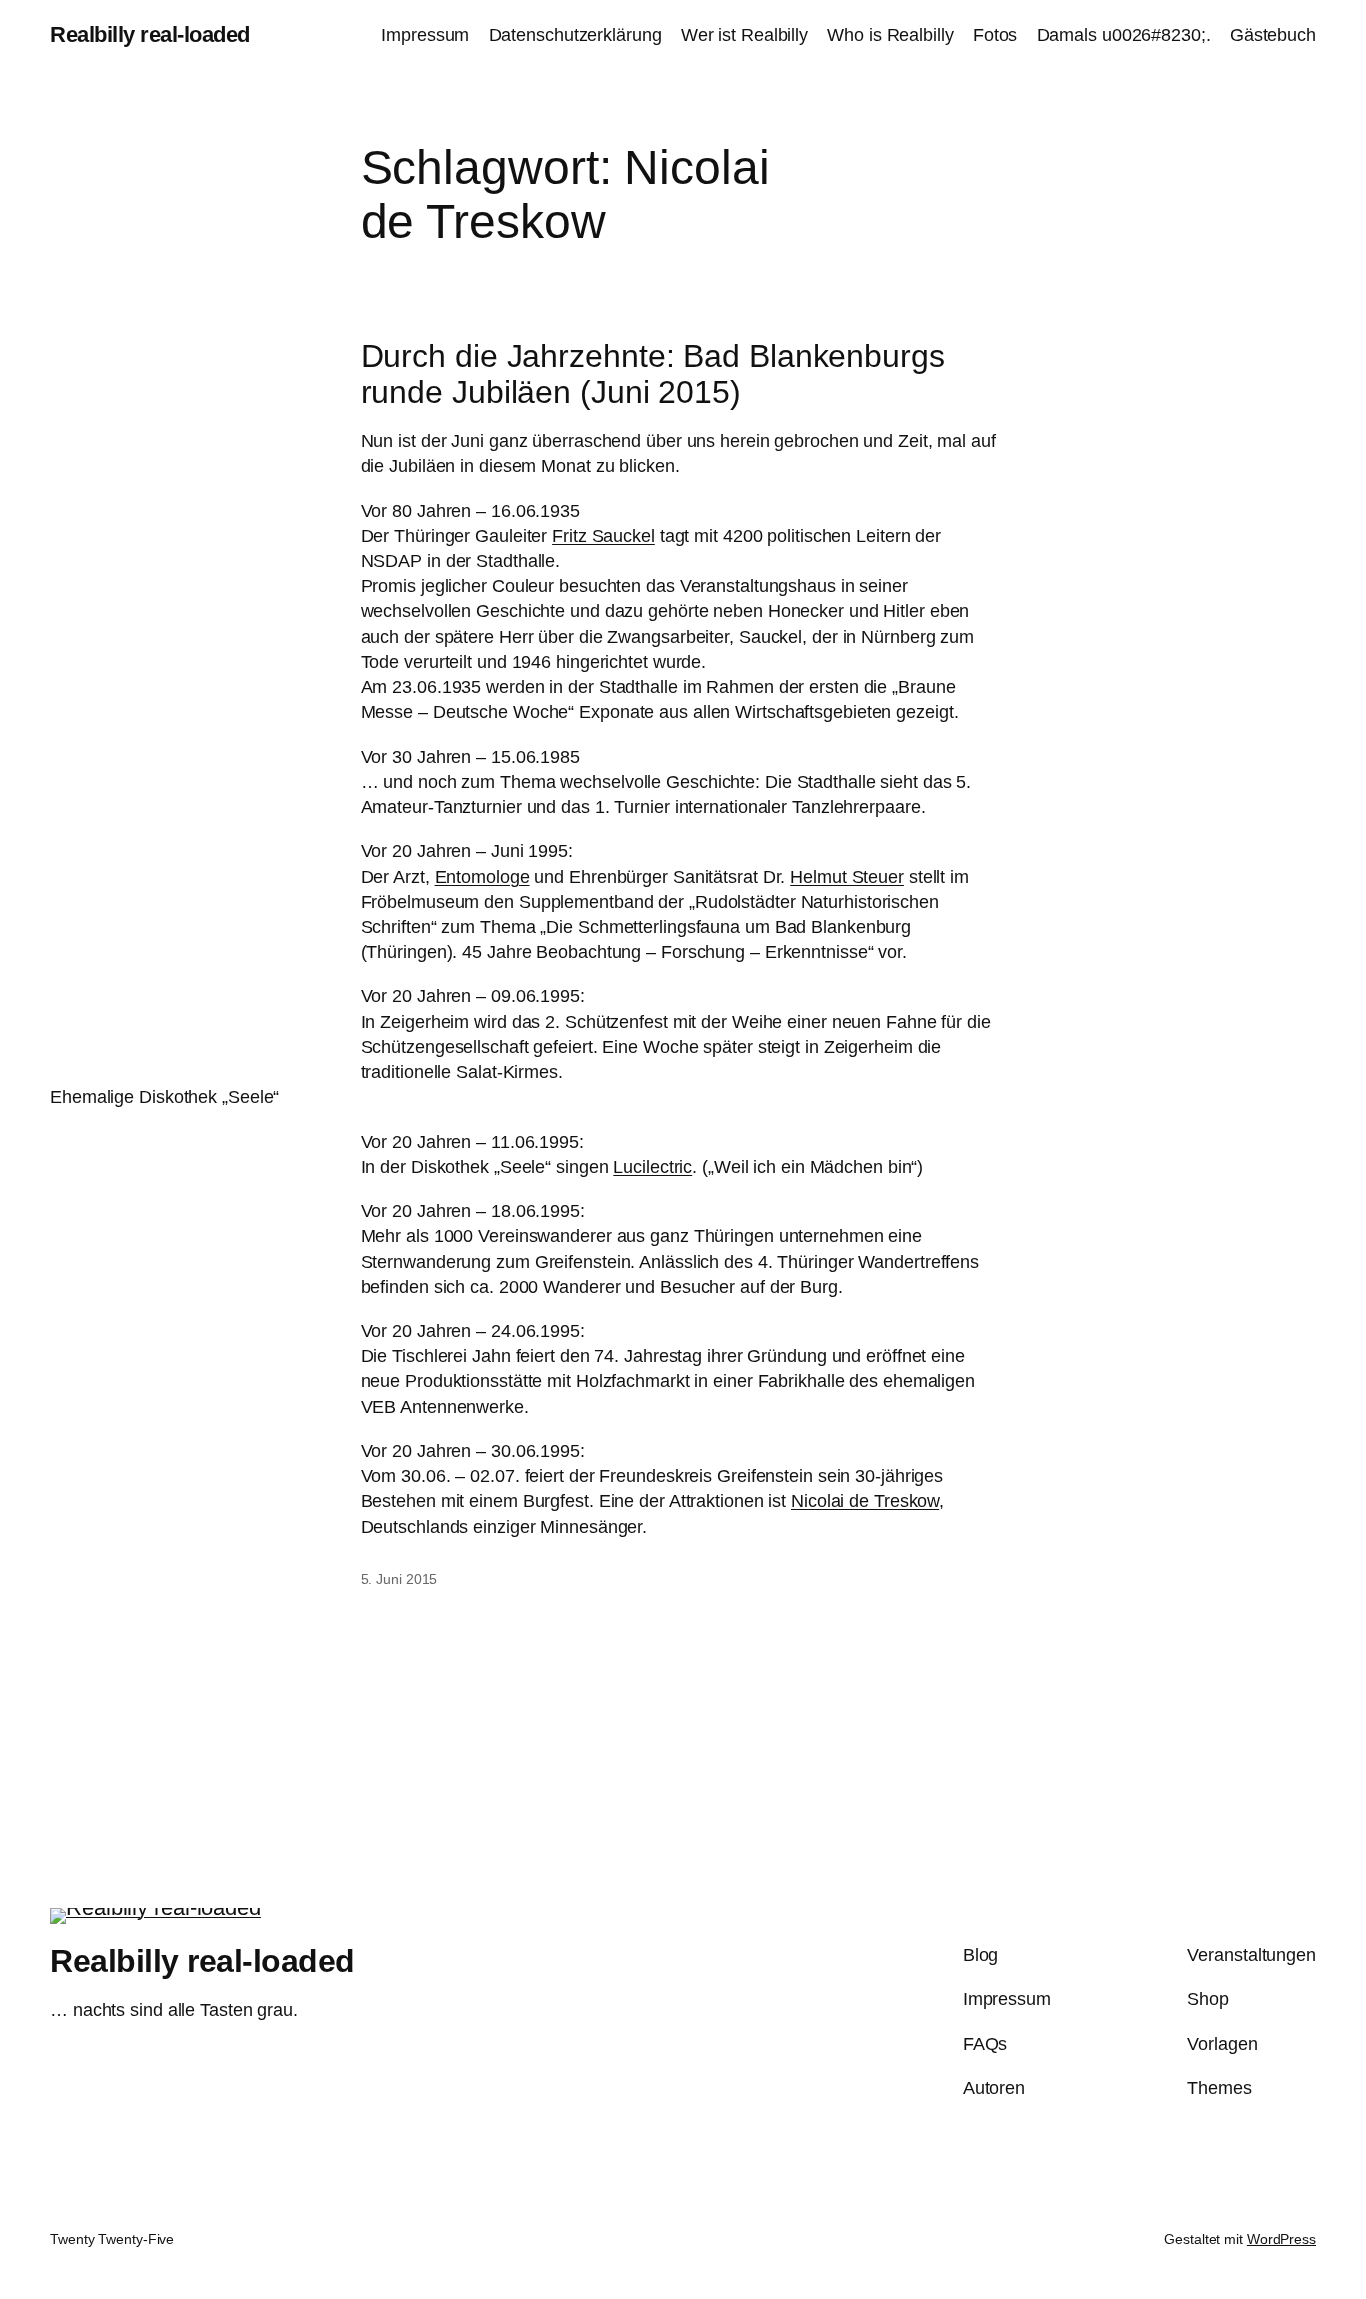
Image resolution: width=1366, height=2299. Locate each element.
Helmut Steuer (847, 877)
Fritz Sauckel (603, 536)
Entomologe (482, 877)
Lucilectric (652, 1167)
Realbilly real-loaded (150, 34)
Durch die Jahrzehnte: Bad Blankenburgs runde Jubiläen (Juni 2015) (653, 374)
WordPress (1281, 2239)
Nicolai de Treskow (865, 1501)
